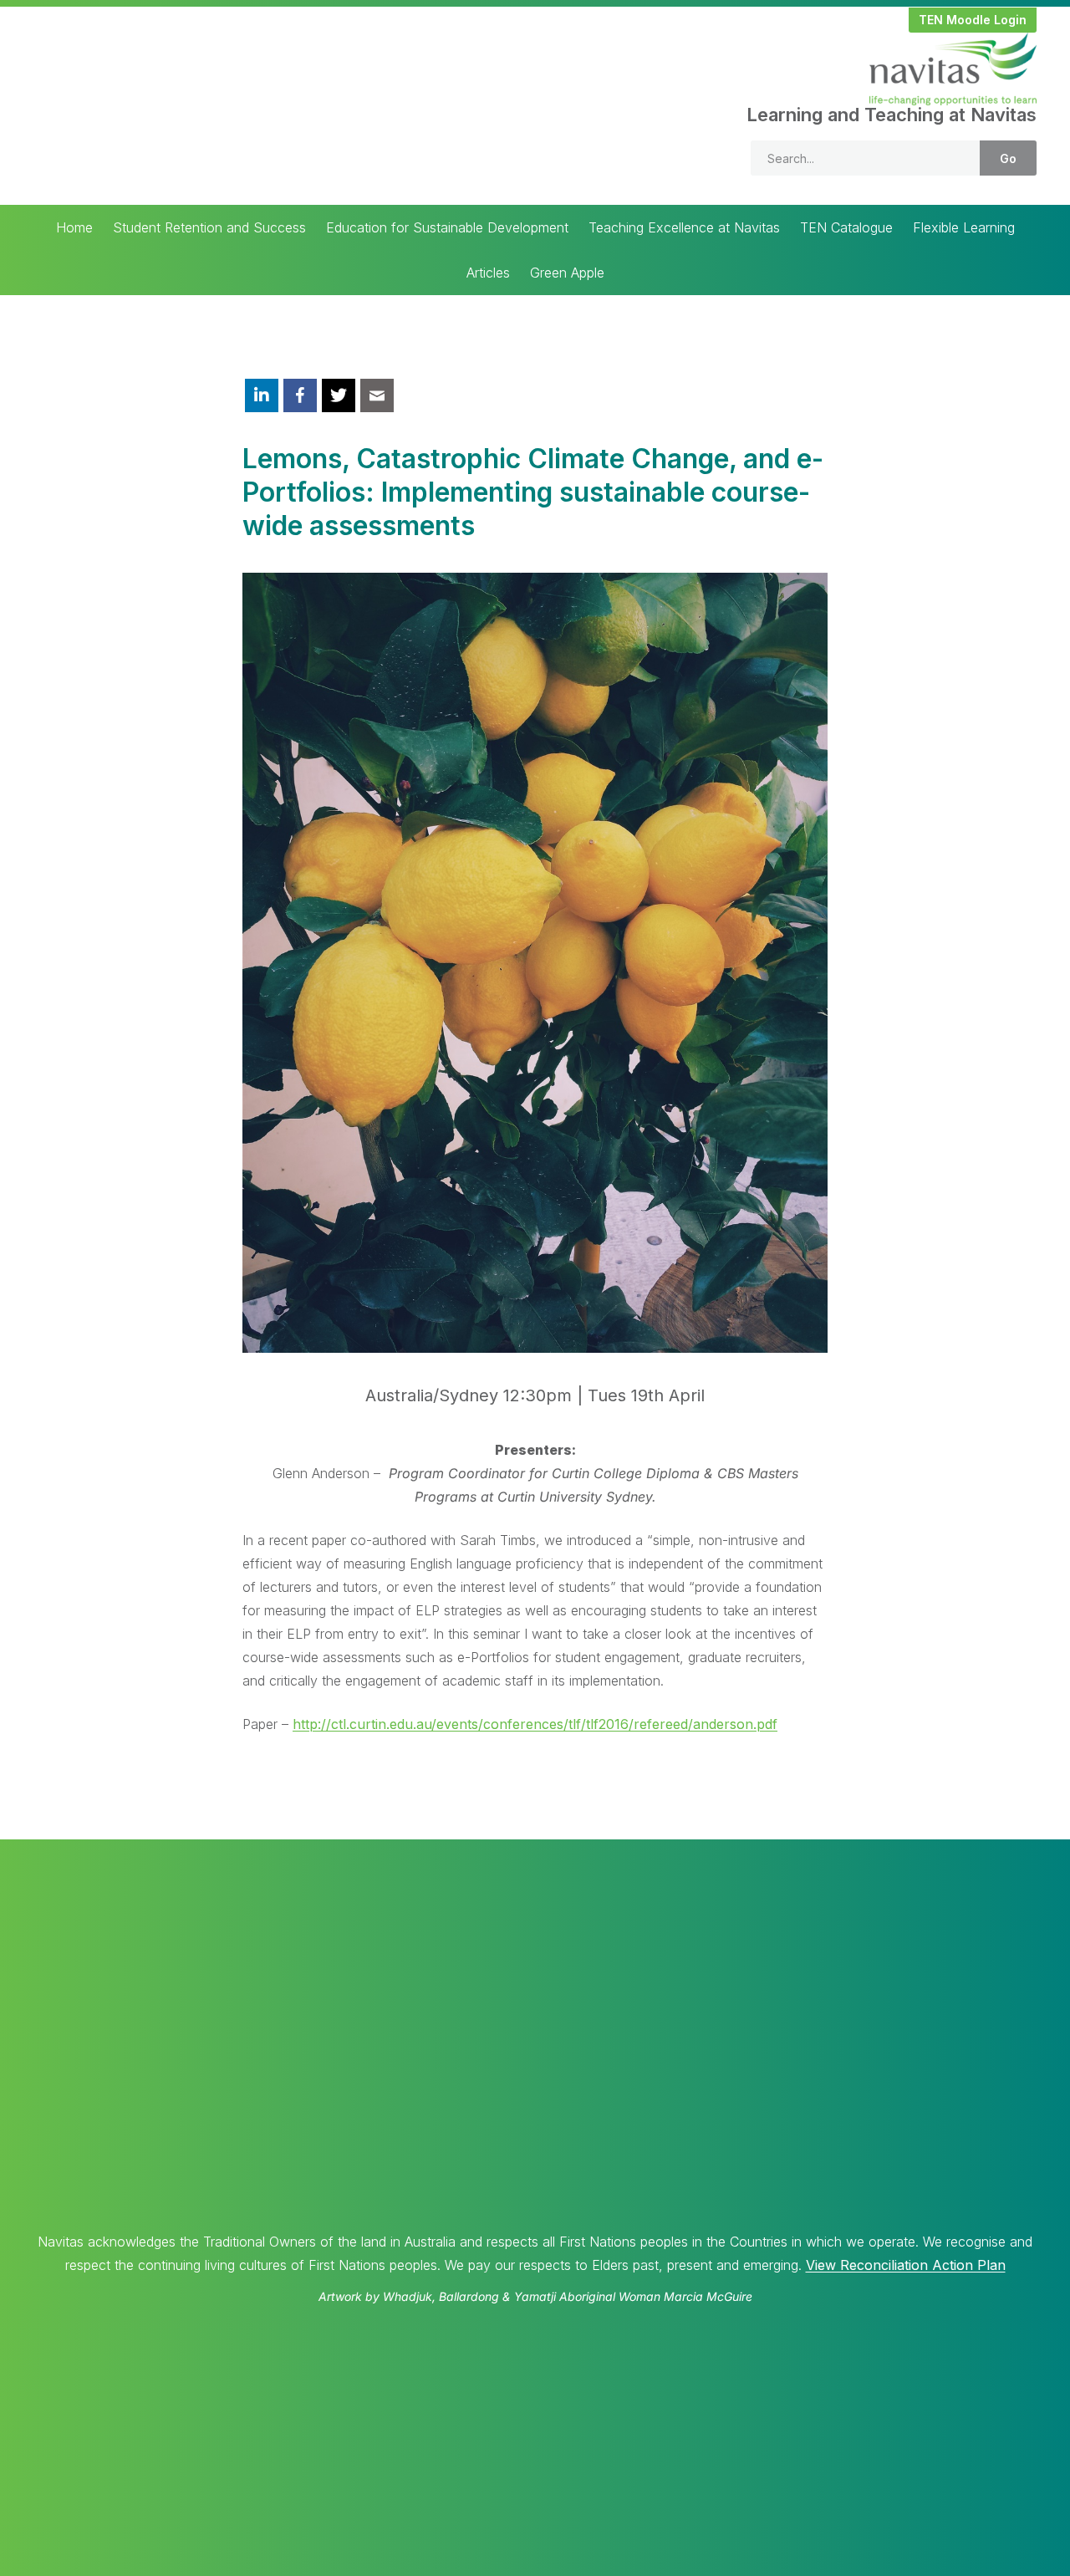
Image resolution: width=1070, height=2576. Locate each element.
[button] (973, 20)
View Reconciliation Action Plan (906, 2265)
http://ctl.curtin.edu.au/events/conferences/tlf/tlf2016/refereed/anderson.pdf (535, 1724)
